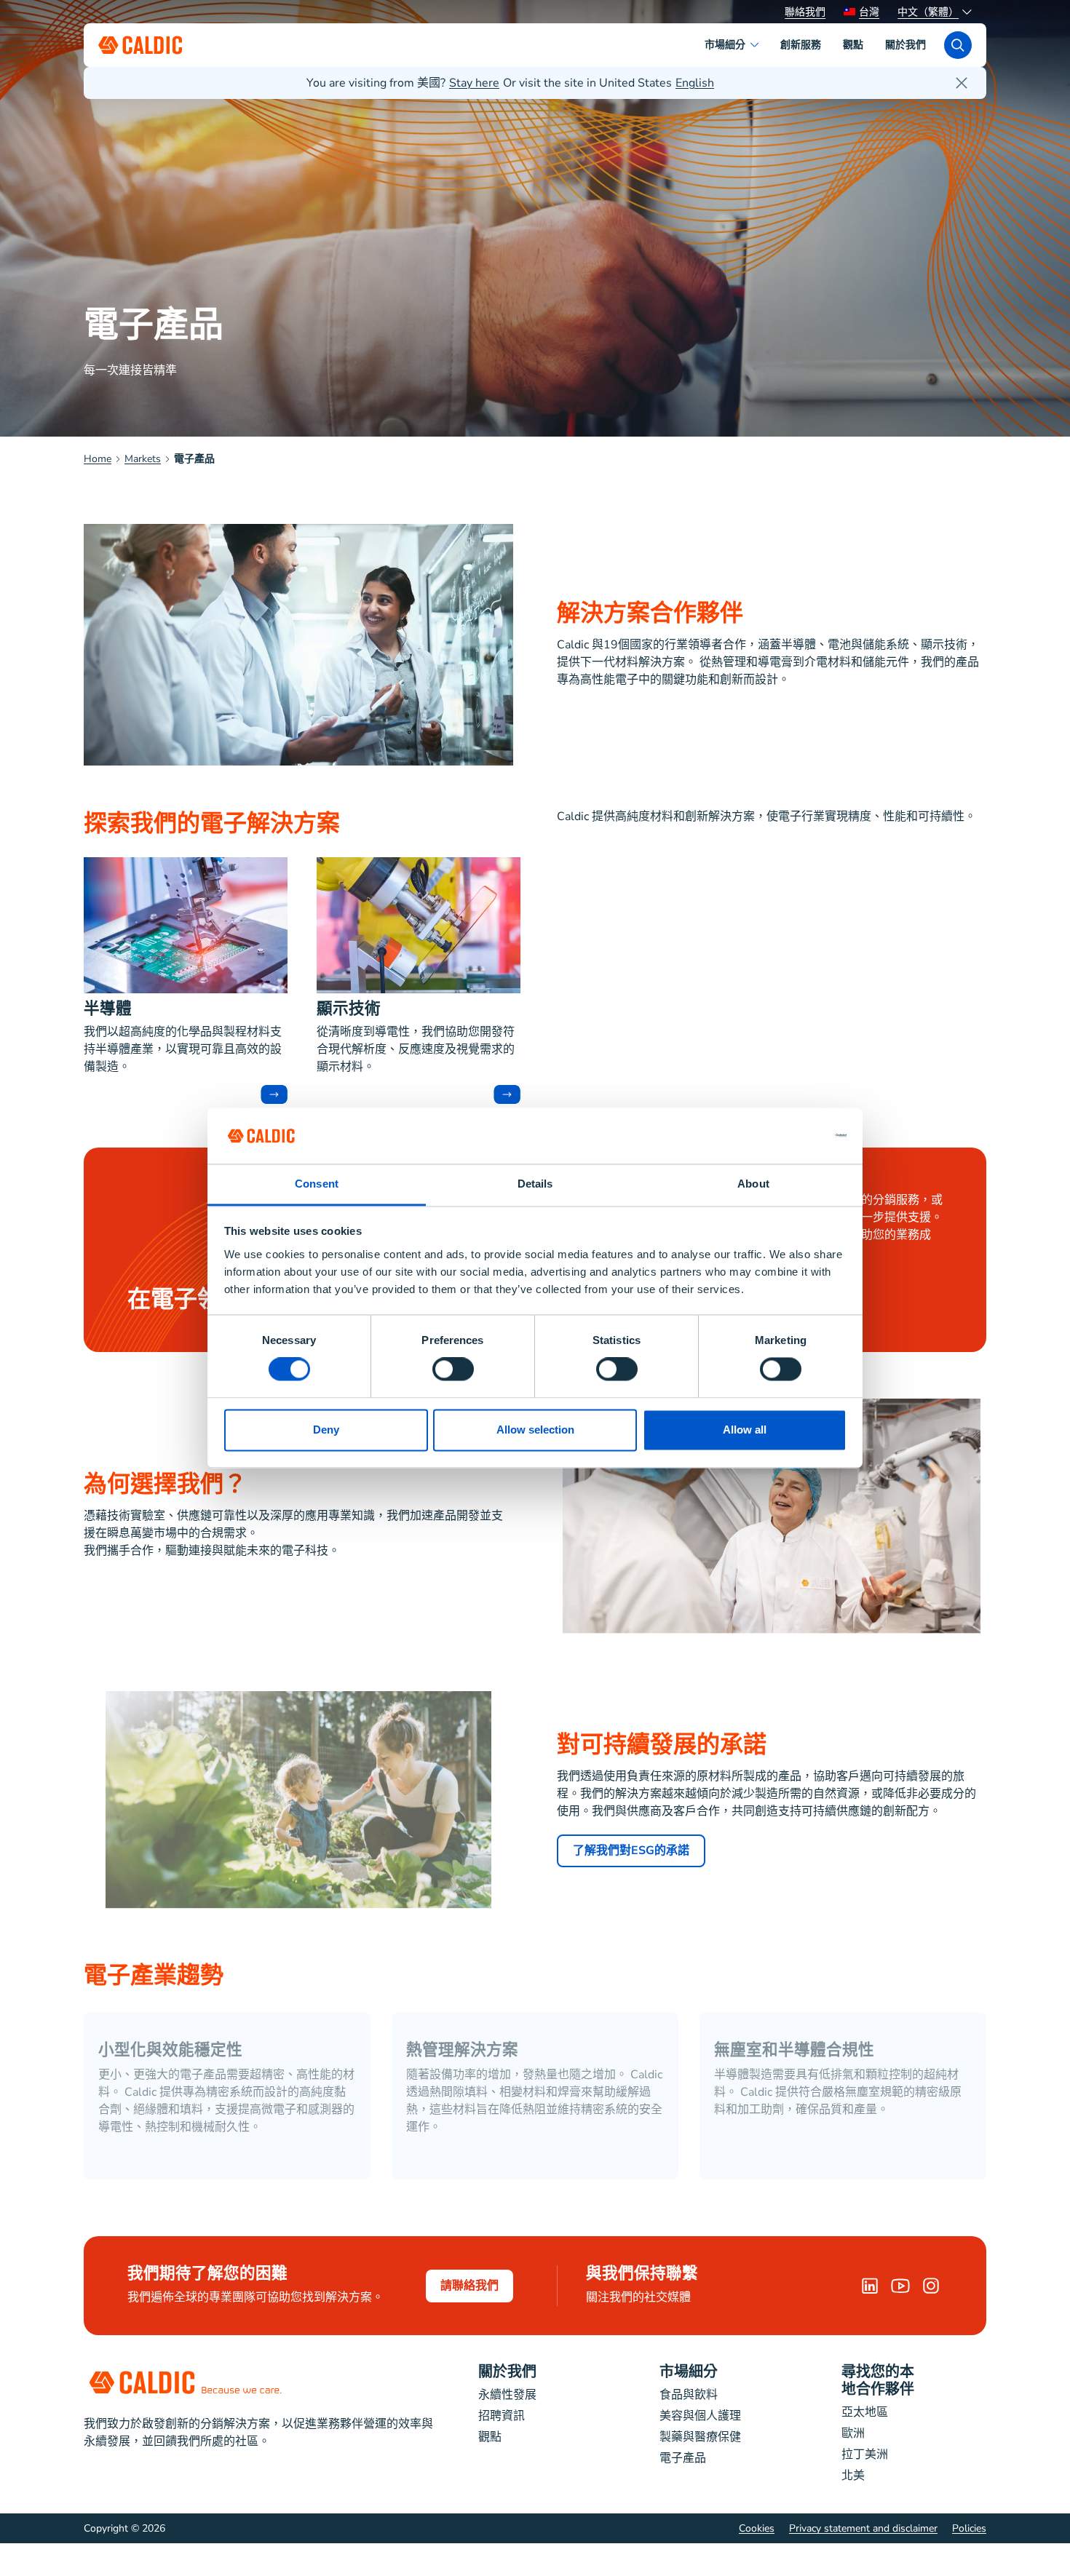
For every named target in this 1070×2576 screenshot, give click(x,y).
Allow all (745, 1430)
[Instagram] (931, 2286)
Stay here (474, 83)
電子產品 (683, 2458)
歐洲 (853, 2433)
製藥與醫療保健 (700, 2437)
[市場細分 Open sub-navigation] (757, 45)
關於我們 (507, 2373)
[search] (958, 45)
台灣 (869, 12)
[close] (962, 83)
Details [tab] (535, 1184)
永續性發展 (507, 2395)
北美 (853, 2476)
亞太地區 (865, 2412)
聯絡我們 (805, 12)
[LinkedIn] (870, 2286)
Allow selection (535, 1430)
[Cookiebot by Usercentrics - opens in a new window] (783, 1136)
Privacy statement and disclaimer (863, 2528)
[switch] (453, 1370)
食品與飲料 (689, 2395)
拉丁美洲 (865, 2454)
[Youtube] (900, 2286)
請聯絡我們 (469, 2286)
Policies (969, 2528)
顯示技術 (349, 1010)
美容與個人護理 (700, 2416)
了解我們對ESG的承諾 (631, 1850)
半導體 (108, 1010)
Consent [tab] (317, 1184)
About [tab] (753, 1184)
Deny (326, 1430)
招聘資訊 (502, 2416)
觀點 (490, 2437)
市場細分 (689, 2373)
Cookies (757, 2528)
